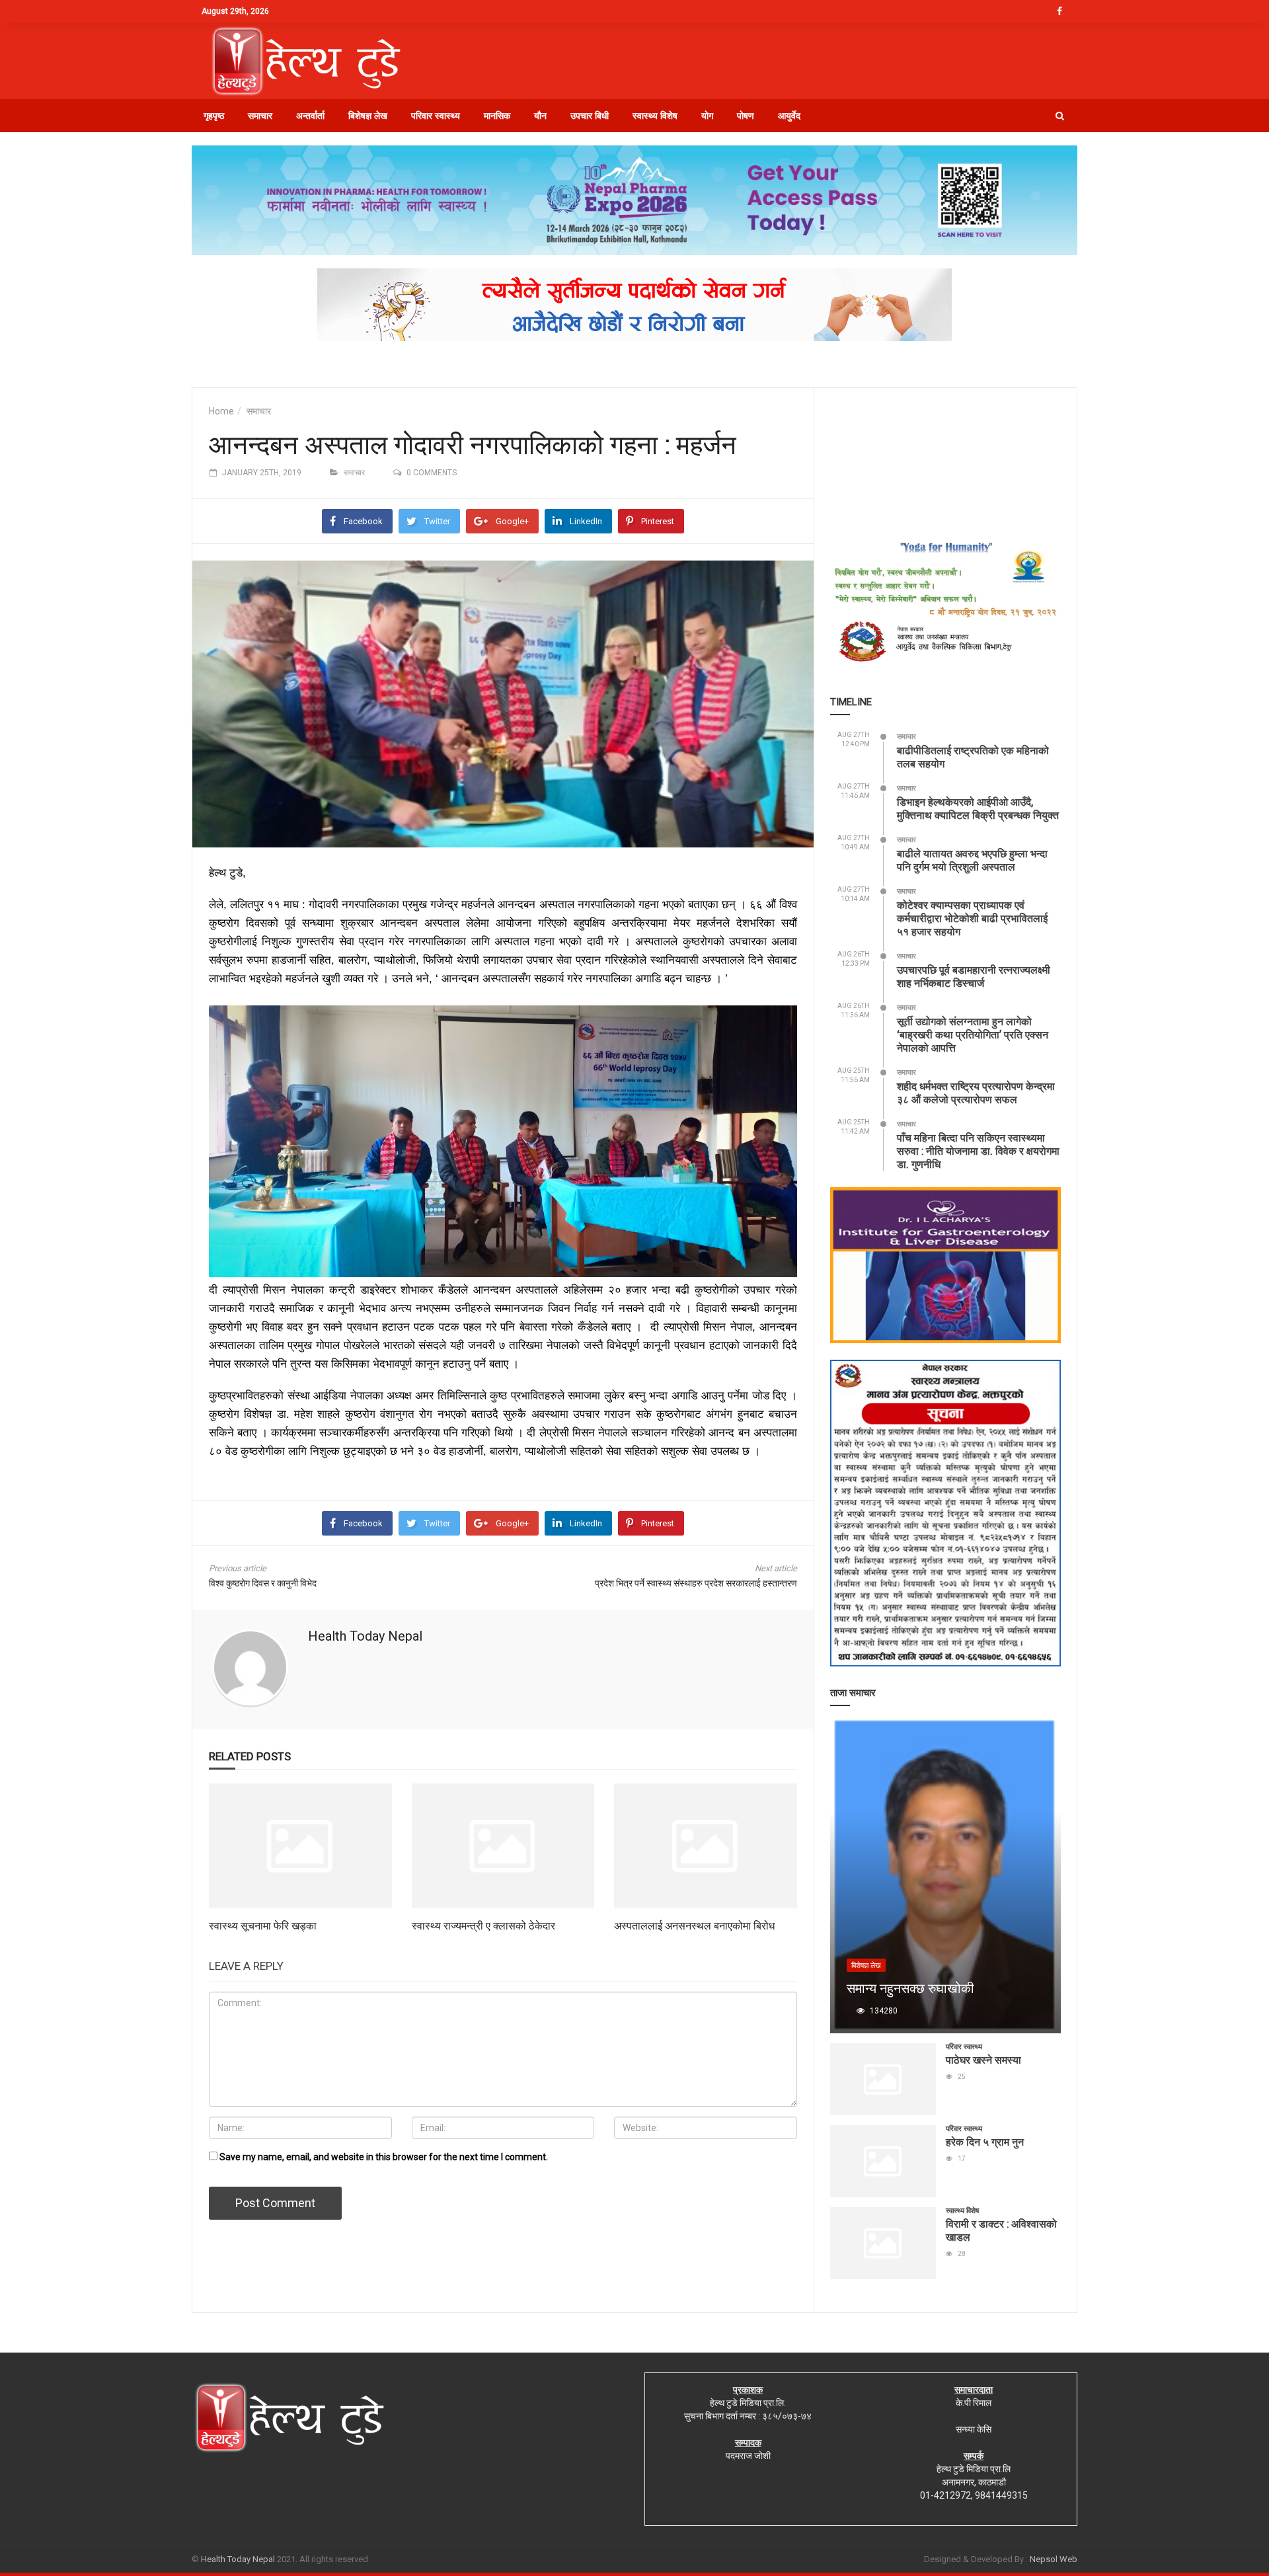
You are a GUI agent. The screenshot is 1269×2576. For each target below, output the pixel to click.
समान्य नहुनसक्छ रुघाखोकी (910, 1988)
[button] (1060, 116)
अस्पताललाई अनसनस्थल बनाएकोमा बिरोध (694, 1925)
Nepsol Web (1054, 2559)
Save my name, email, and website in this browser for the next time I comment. (384, 2157)
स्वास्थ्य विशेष (655, 116)
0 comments (432, 473)
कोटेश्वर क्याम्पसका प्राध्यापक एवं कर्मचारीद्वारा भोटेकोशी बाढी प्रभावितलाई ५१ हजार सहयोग (972, 918)
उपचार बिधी (590, 116)
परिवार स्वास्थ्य (436, 116)
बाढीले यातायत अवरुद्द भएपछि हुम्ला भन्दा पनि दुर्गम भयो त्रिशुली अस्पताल (972, 860)
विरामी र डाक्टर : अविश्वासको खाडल (1001, 2230)
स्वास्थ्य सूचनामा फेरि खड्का (263, 1925)
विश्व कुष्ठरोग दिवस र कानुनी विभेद (263, 1583)
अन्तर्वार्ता (310, 116)
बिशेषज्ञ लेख (368, 116)
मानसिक (497, 116)
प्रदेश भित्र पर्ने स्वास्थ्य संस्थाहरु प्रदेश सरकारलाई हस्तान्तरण (696, 1583)
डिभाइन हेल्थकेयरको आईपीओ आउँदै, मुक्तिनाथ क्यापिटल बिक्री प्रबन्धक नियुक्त (978, 808)
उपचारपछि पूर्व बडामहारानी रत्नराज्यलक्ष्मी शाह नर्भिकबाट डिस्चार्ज (974, 976)
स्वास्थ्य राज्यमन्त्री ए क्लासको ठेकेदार (483, 1925)
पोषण (746, 116)
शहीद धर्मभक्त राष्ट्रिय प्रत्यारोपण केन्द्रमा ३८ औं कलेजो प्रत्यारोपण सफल (976, 1092)
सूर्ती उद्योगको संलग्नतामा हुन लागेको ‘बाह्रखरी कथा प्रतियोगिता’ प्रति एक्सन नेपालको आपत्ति (973, 1034)
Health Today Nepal (365, 1636)
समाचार (260, 116)
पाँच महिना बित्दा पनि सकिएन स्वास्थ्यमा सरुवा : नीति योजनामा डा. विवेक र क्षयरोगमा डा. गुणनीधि (978, 1151)
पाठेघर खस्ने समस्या (983, 2059)
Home (221, 411)
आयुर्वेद (789, 116)
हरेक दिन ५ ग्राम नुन (985, 2141)
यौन (540, 116)
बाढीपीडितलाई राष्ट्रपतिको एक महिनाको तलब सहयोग (973, 757)
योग (707, 116)
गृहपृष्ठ (214, 116)
